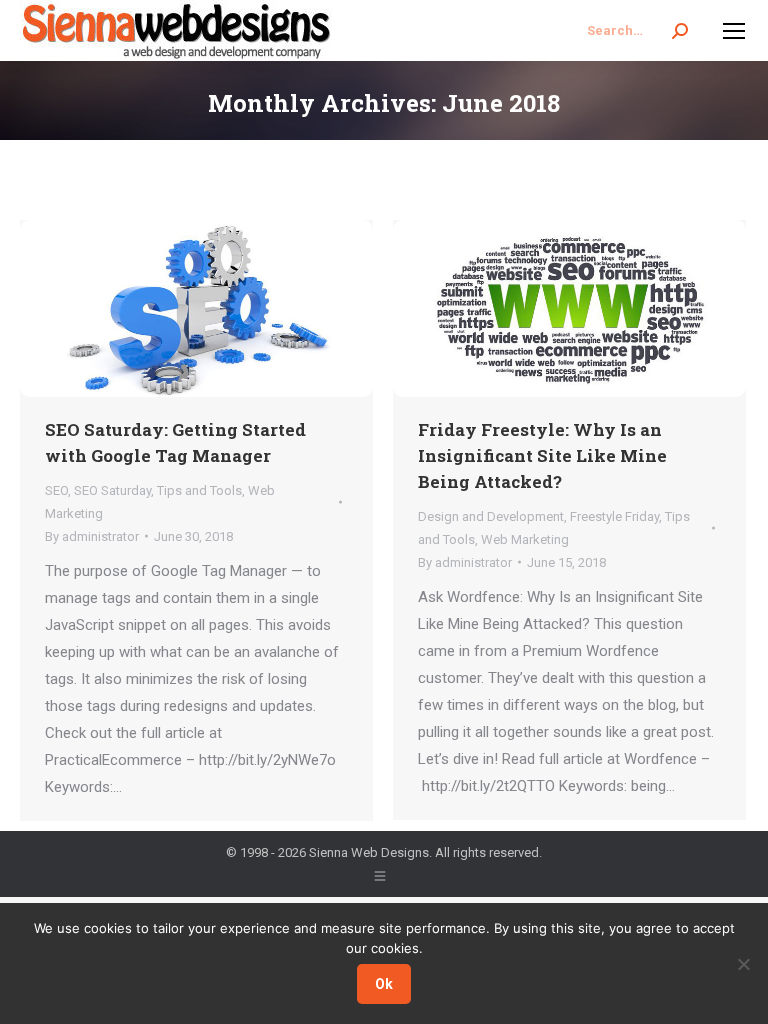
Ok (384, 984)
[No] (743, 964)
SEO (56, 490)
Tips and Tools (199, 490)
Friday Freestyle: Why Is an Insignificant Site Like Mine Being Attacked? (542, 455)
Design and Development (491, 516)
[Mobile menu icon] (734, 31)
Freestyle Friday (614, 516)
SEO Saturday (112, 490)
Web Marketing (525, 539)
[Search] (680, 31)
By (92, 536)
